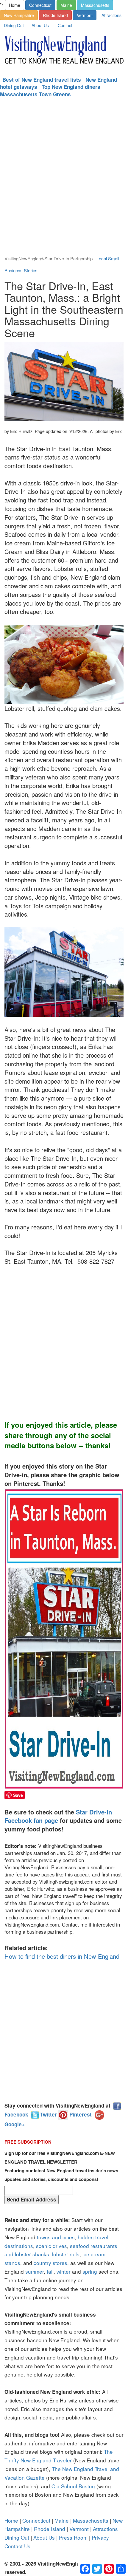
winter (64, 2271)
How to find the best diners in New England (62, 1956)
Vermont (85, 15)
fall (50, 2271)
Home (15, 5)
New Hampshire (19, 15)
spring (90, 2271)
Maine (66, 5)
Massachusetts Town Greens (35, 94)
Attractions (111, 15)
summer (35, 2271)
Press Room (73, 2537)
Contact (65, 25)
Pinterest (80, 2114)
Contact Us (17, 2546)
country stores (50, 2263)
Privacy (100, 2537)
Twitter (48, 2114)
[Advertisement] (64, 180)
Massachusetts (95, 5)
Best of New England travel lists (42, 80)
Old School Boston (73, 2486)
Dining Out (14, 25)
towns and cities (56, 2237)
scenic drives (51, 2246)
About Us (40, 25)
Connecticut (40, 5)
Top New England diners (71, 87)
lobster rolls (66, 2254)
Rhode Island (55, 15)
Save (18, 1795)
